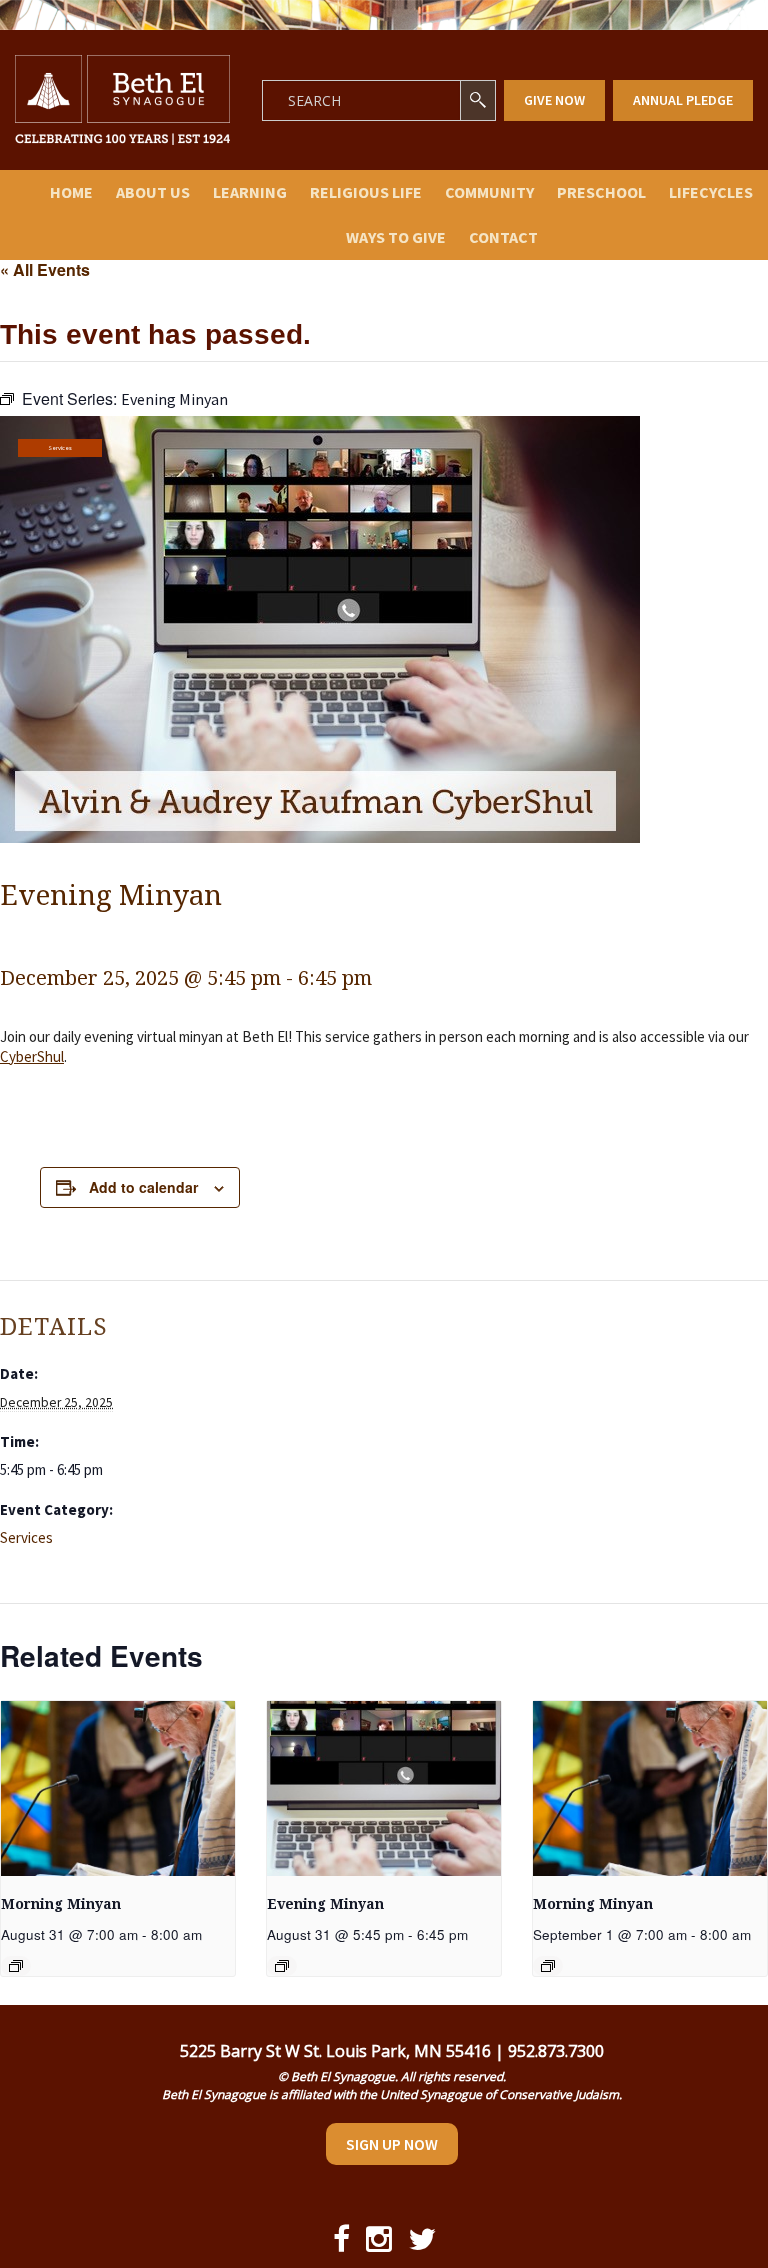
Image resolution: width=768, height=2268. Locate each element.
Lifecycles (711, 192)
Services (60, 448)
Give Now (554, 100)
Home (71, 192)
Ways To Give (396, 237)
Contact (503, 237)
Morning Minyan (61, 1904)
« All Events (45, 269)
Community (489, 192)
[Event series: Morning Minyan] (16, 1966)
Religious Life (366, 192)
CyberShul (32, 1056)
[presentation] (118, 1788)
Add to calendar (143, 1187)
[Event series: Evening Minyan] (282, 1966)
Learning (250, 192)
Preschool (601, 192)
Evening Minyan (325, 1904)
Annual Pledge (683, 100)
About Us (153, 192)
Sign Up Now (392, 2144)
